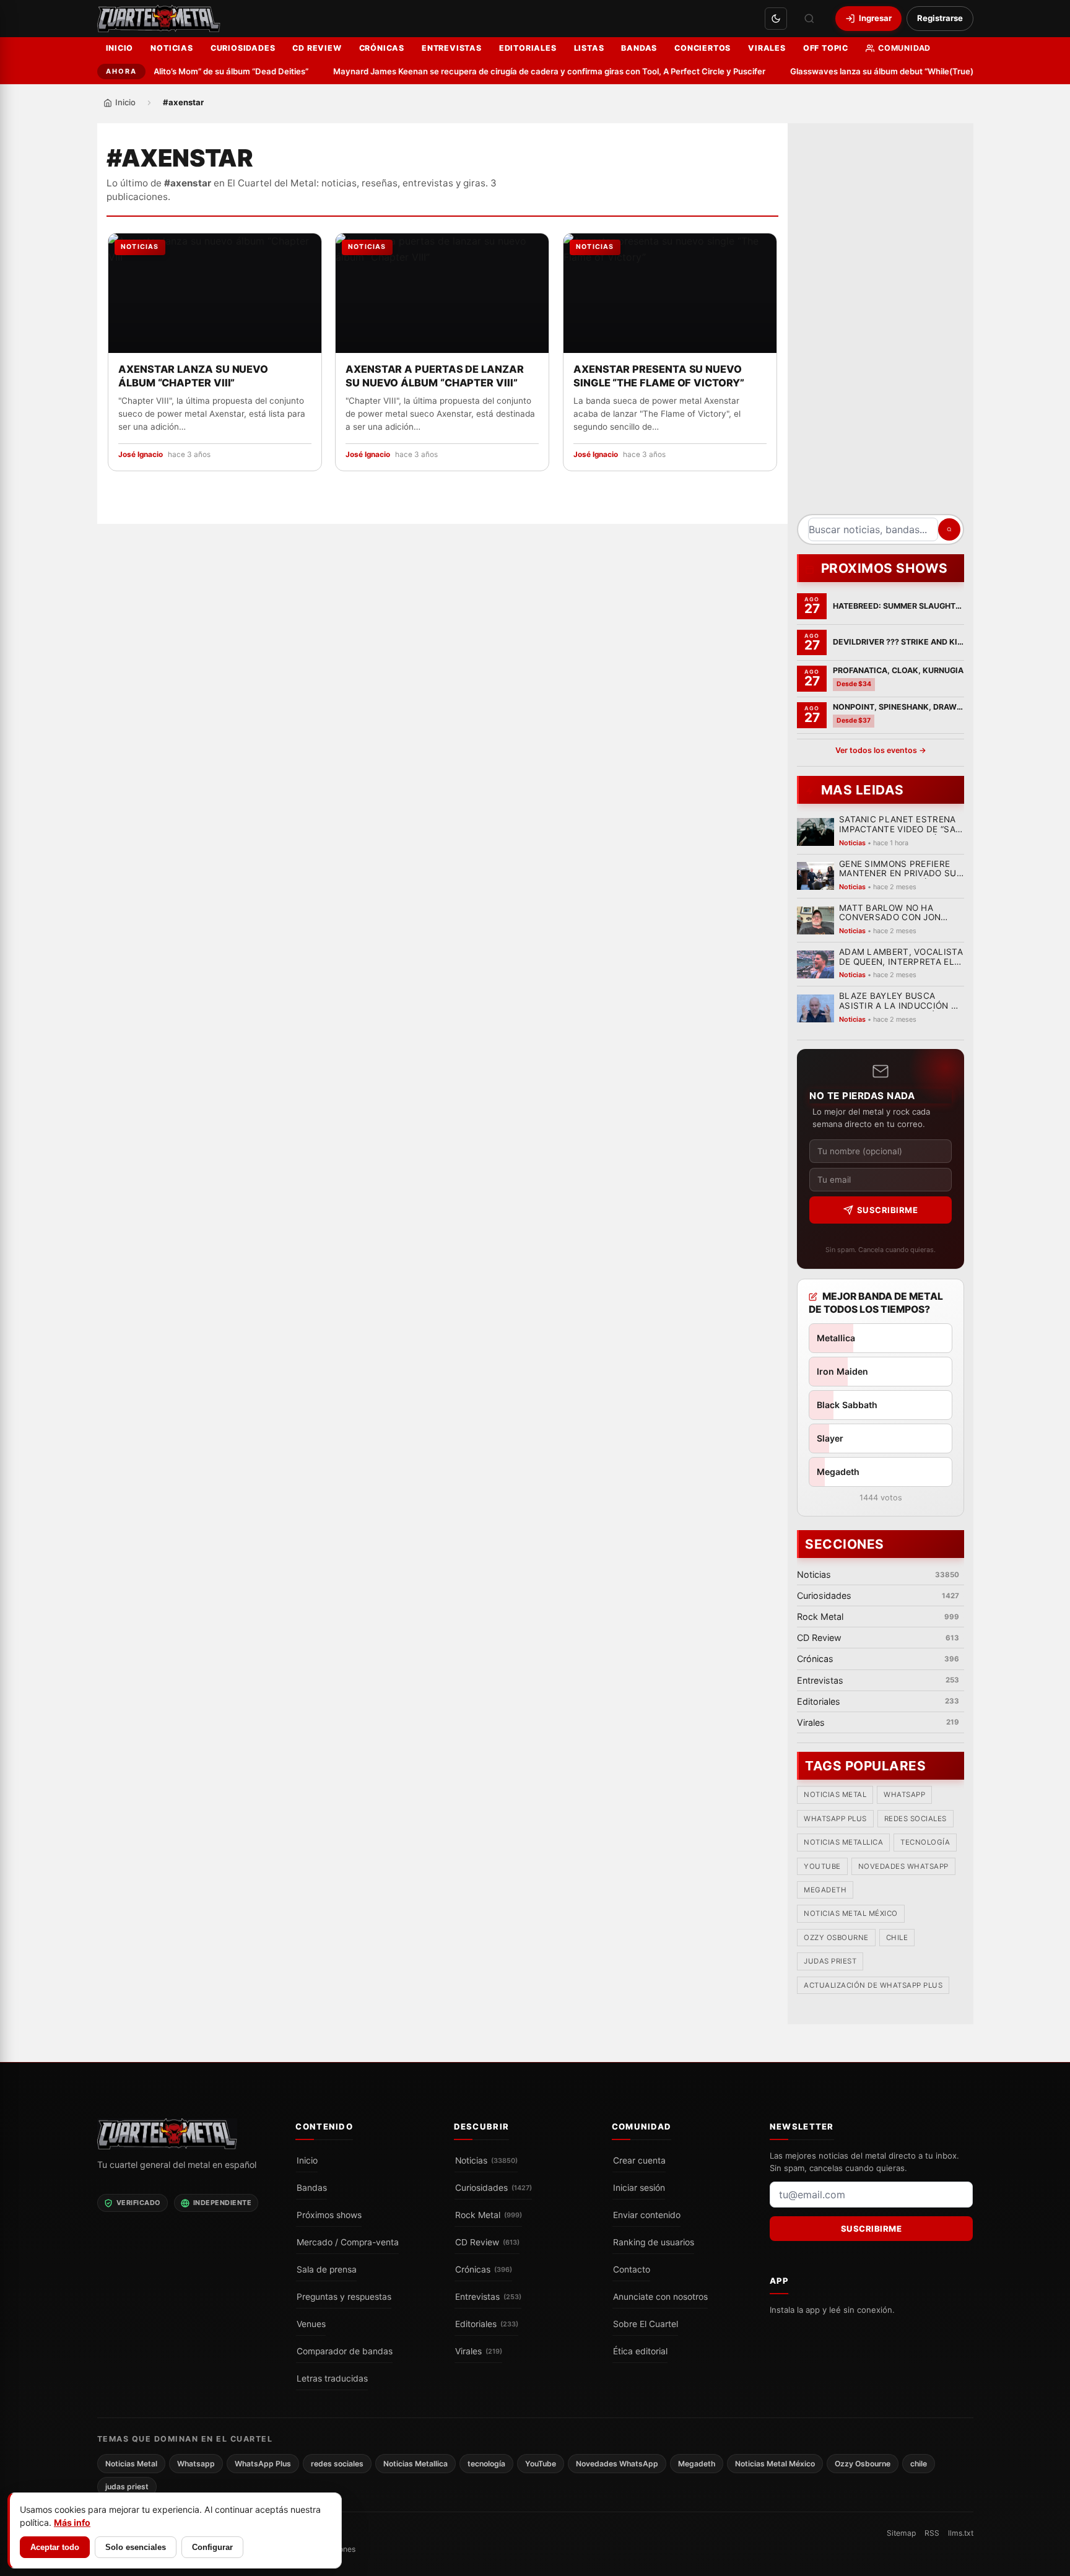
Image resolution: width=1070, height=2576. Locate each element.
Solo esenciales (136, 2547)
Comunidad (904, 48)
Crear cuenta (639, 2160)
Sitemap (901, 2533)
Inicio (120, 48)
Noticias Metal (835, 1795)
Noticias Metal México (851, 1914)
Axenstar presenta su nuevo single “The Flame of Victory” (659, 376)
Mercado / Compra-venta (348, 2242)
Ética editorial (640, 2351)
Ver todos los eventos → (880, 750)
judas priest (830, 1962)
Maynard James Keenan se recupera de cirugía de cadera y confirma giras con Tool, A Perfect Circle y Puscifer (520, 71)
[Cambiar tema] (776, 19)
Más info (72, 2522)
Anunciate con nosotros (660, 2297)
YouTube (822, 1866)
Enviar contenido (647, 2215)
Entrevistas (452, 48)
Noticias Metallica (843, 1843)
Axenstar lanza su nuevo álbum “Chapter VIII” (193, 376)
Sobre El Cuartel (646, 2324)
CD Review (317, 48)
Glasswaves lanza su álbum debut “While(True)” (854, 71)
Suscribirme (887, 1210)
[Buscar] (809, 19)
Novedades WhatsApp (903, 1866)
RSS (932, 2533)
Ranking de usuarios (654, 2242)
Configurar (212, 2547)
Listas (589, 48)
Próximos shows (329, 2215)
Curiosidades (243, 48)
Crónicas (382, 48)
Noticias (172, 48)
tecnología (925, 1843)
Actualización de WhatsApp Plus (873, 1985)
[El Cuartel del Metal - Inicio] (159, 19)
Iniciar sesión (639, 2188)
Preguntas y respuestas (344, 2297)
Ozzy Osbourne (836, 1938)
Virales (767, 48)
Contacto (632, 2269)
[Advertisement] (881, 323)
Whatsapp (904, 1795)
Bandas (639, 48)
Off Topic (826, 48)
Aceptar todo (55, 2547)
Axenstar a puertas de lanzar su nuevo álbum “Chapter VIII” (435, 376)
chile (897, 1938)
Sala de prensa (327, 2269)
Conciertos (702, 48)
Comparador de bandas (345, 2351)
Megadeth (825, 1891)
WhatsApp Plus (835, 1819)
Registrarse (940, 18)
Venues (311, 2324)
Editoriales (528, 48)
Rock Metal (489, 2215)
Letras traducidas (332, 2378)
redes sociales (915, 1819)
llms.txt (961, 2533)
